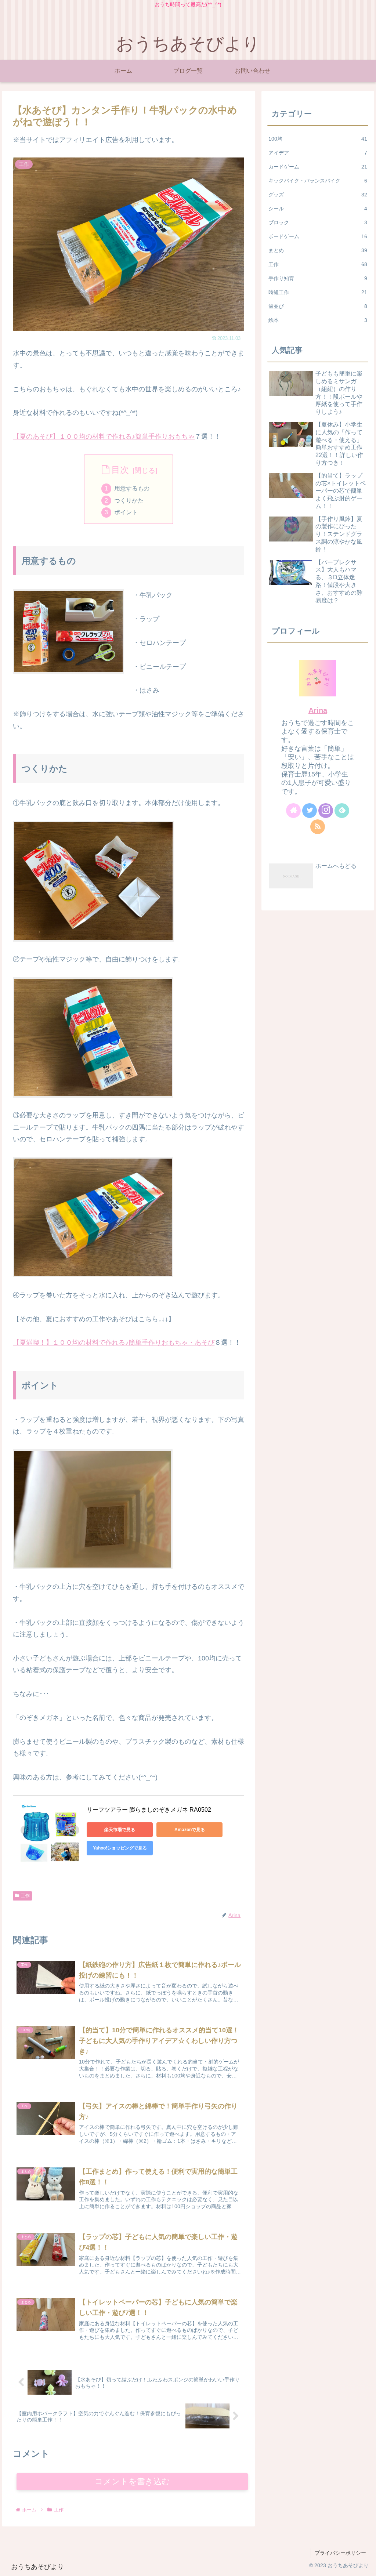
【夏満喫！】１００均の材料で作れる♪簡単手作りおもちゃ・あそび (114, 1343)
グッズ (318, 195)
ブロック (318, 222)
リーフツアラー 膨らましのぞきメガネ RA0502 (149, 1810)
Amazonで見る (190, 1830)
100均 (318, 139)
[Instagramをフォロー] (326, 811)
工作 (25, 1896)
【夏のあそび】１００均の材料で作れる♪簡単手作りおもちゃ (104, 436)
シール (318, 209)
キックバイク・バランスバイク (318, 181)
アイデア (318, 153)
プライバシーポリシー (340, 2553)
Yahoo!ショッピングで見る (120, 1848)
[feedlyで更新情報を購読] (342, 811)
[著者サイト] (293, 811)
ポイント (126, 512)
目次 (120, 470)
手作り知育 (318, 278)
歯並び (318, 306)
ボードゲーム (318, 236)
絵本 (318, 320)
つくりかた (129, 500)
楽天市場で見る (120, 1830)
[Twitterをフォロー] (310, 811)
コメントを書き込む (132, 2481)
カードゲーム (318, 167)
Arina (318, 710)
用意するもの (132, 488)
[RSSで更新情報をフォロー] (318, 827)
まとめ (318, 250)
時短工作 (318, 292)
